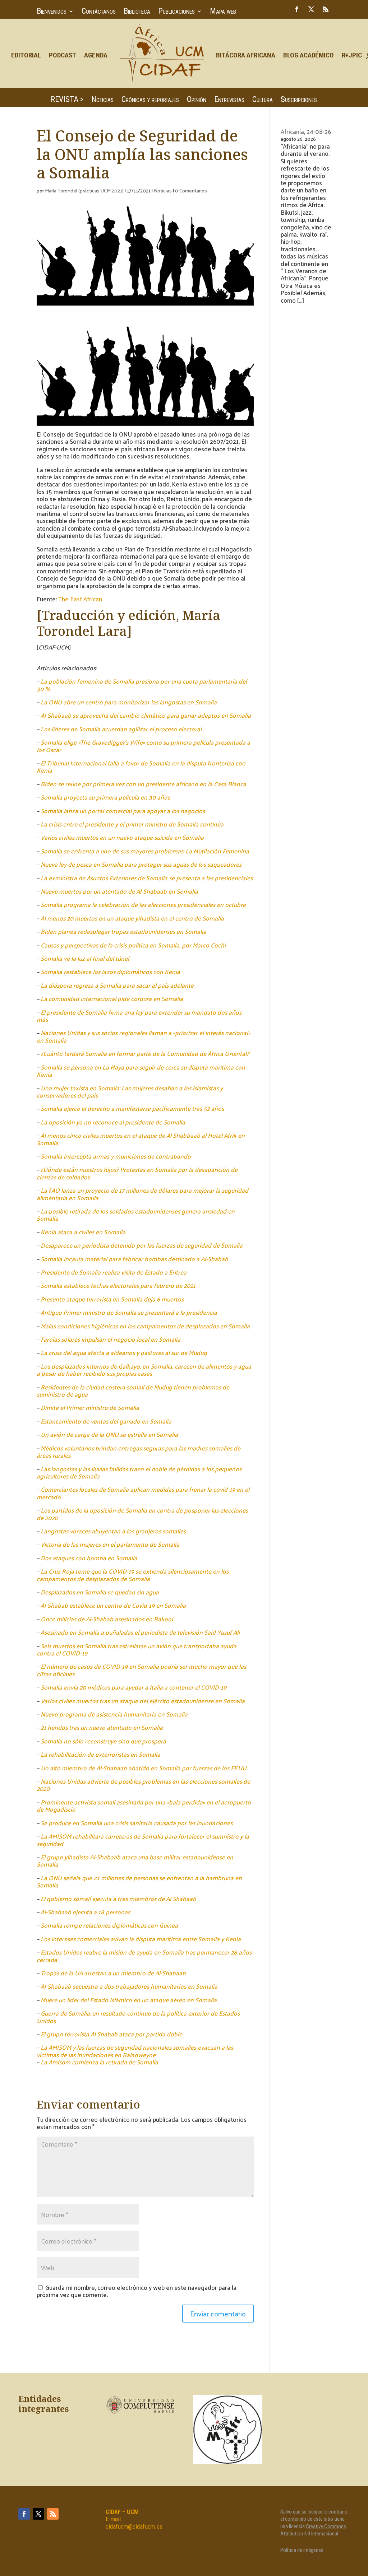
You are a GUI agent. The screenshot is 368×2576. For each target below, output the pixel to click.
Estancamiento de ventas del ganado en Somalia (106, 1421)
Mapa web (223, 12)
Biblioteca (137, 12)
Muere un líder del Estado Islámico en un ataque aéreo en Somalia (129, 2000)
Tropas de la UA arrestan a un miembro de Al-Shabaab (113, 1973)
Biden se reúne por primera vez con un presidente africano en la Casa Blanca (143, 784)
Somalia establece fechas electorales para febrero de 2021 (118, 1285)
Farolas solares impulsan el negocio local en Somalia (111, 1339)
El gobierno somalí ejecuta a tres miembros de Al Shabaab (118, 1899)
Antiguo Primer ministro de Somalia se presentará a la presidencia (129, 1312)
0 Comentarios (191, 190)
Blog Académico (309, 55)
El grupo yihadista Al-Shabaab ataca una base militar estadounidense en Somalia (135, 1860)
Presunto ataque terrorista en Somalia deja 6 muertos (112, 1299)
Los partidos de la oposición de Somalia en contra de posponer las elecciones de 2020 (142, 1514)
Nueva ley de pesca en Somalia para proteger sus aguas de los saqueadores (141, 864)
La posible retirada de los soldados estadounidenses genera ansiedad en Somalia (136, 1215)
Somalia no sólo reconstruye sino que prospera (103, 1741)
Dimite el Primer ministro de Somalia (90, 1407)
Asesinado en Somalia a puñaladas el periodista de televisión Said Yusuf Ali (140, 1632)
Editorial (26, 55)
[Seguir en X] (311, 9)
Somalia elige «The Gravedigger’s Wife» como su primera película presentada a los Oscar (143, 746)
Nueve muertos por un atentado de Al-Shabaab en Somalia (119, 891)
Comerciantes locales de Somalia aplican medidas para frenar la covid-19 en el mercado (143, 1493)
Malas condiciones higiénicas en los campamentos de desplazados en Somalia (145, 1326)
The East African (80, 599)
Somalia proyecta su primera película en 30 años (105, 797)
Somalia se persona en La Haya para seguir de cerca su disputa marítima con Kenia (141, 1071)
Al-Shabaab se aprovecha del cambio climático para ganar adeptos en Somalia (146, 715)
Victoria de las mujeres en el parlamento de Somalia (110, 1544)
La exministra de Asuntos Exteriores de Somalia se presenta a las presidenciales (147, 878)
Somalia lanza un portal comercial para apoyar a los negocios (123, 811)
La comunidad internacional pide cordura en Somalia (112, 998)
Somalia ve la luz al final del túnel (85, 958)
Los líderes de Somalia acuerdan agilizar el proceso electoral (121, 729)
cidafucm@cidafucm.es (134, 2526)
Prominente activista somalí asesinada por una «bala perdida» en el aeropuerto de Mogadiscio (144, 1806)
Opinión (197, 100)
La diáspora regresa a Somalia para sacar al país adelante (117, 985)
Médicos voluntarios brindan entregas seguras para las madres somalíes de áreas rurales (139, 1452)
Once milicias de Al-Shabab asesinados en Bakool (107, 1619)
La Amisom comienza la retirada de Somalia (99, 2062)
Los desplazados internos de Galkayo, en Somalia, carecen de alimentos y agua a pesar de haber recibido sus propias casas (144, 1370)
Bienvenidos (52, 12)
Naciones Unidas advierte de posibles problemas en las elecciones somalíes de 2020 (143, 1785)
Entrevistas (229, 100)
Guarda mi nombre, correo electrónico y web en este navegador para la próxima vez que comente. (137, 2291)
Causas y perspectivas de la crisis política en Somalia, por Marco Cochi (133, 945)
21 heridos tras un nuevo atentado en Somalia (102, 1727)
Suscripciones (299, 100)
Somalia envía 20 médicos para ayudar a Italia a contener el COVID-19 (134, 1687)
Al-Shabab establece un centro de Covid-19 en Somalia (113, 1605)
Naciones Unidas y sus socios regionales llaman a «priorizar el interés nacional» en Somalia (143, 1036)
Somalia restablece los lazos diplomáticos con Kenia (110, 972)
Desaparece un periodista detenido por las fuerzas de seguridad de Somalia (142, 1245)
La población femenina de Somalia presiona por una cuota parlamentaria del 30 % (142, 685)
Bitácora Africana (246, 55)
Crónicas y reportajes (150, 100)
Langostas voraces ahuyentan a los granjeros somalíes (113, 1531)
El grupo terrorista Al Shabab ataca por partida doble (111, 2034)
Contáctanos (99, 12)
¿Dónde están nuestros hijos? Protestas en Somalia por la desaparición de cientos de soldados (137, 1173)
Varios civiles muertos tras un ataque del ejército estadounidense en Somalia (143, 1701)
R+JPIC (352, 55)
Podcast (63, 55)
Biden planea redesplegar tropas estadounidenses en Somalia (123, 931)
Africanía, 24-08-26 (306, 131)
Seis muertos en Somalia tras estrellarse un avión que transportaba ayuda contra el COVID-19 (137, 1649)
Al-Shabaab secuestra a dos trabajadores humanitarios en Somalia (129, 1986)
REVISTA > (67, 100)
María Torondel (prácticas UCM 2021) (84, 190)
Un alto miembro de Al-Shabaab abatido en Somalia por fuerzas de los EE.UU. (144, 1768)
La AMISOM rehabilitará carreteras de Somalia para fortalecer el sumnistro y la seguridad (143, 1840)
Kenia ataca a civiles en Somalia (83, 1232)
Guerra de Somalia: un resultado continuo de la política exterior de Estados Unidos (138, 2017)
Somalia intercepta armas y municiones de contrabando (116, 1156)
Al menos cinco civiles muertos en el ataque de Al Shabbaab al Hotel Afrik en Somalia (141, 1139)
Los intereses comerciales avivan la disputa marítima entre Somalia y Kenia (141, 1939)
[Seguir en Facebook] (297, 9)
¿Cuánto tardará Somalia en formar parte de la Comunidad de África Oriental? (145, 1053)
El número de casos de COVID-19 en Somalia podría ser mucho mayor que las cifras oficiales (141, 1670)
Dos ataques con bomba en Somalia (89, 1558)
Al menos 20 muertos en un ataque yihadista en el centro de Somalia (132, 918)
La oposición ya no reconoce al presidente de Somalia (113, 1122)
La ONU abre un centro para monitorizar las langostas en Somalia (129, 702)
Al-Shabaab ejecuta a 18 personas (85, 1912)
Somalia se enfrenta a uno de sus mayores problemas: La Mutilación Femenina (145, 851)
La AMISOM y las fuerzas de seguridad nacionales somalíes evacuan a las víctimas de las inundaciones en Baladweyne (135, 2051)
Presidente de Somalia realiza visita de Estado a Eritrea (114, 1272)
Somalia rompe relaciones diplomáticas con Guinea (109, 1925)
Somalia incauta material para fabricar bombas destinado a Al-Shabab (134, 1259)
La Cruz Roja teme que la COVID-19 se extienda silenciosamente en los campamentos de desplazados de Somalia (133, 1575)
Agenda (96, 55)
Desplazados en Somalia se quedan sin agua (100, 1592)
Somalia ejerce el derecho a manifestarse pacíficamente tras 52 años (132, 1108)
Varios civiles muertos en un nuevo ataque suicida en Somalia (122, 837)
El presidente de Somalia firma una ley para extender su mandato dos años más (139, 1016)
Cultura (263, 100)
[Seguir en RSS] (326, 9)
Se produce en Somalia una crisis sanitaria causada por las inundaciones (137, 1823)
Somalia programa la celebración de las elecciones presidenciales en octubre (143, 904)
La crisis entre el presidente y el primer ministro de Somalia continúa (132, 824)
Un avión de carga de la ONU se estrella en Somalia (109, 1434)
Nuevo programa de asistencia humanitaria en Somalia (114, 1714)
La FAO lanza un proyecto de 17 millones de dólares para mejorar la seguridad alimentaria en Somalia (142, 1194)
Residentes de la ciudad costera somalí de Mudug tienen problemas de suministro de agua (133, 1391)
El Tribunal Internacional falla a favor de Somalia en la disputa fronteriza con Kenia (141, 767)
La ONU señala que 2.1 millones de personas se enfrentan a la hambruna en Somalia (139, 1881)
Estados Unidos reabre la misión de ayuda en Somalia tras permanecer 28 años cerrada (144, 1956)
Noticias (102, 100)
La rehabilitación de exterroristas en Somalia (100, 1754)
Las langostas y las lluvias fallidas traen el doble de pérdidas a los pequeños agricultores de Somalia (139, 1472)
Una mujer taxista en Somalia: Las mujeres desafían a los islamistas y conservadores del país (130, 1091)
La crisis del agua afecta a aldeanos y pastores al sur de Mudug (124, 1352)
